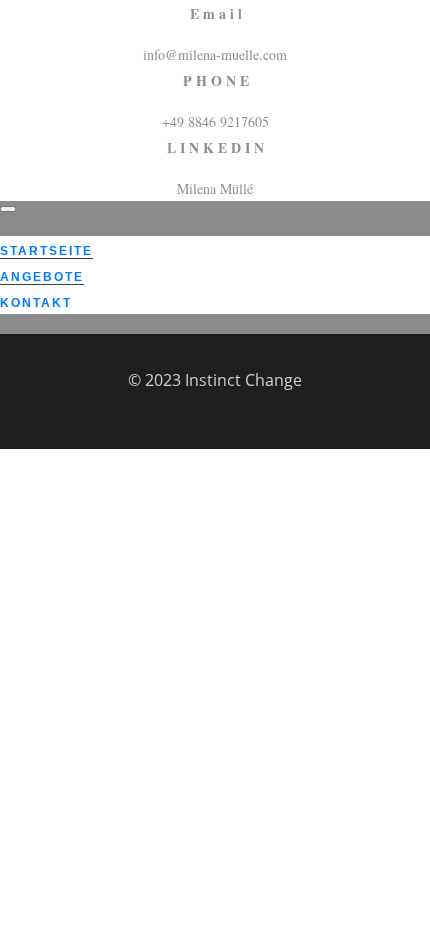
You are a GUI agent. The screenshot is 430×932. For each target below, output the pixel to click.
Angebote (42, 277)
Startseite (46, 251)
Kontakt (36, 303)
